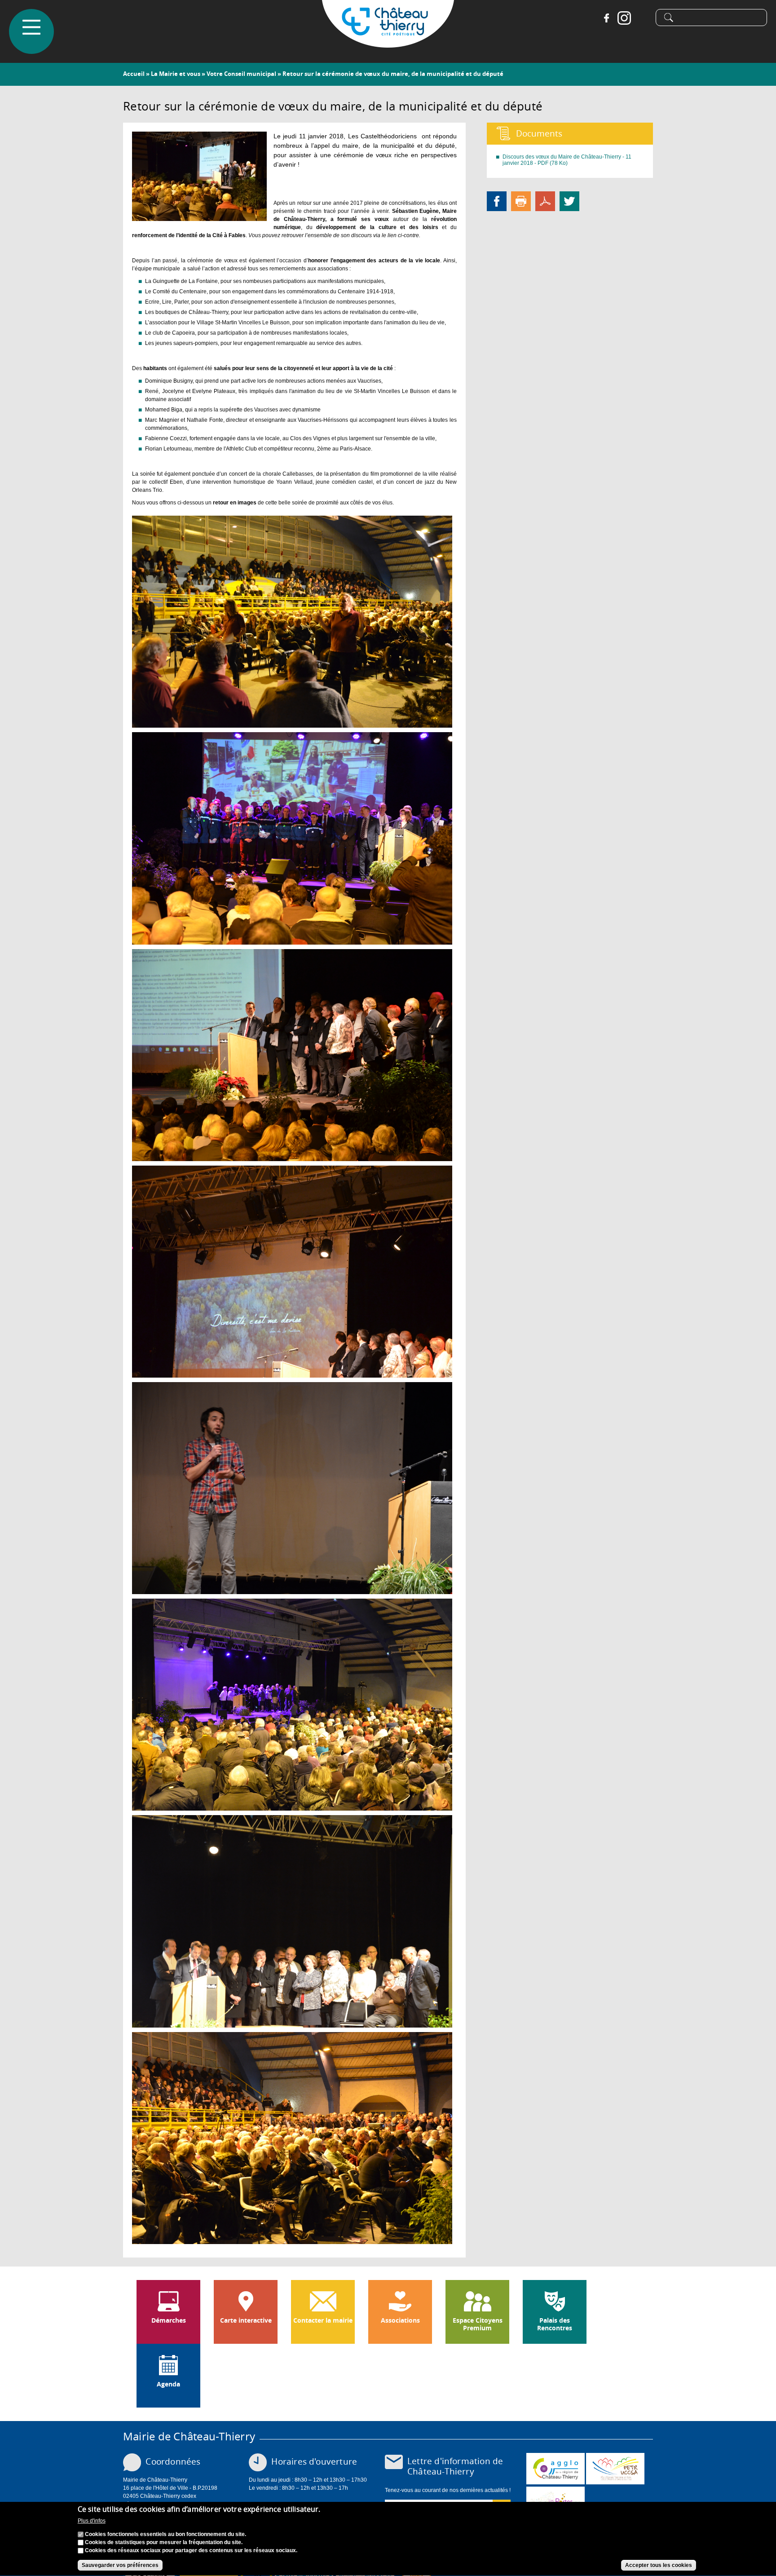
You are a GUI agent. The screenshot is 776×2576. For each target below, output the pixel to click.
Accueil (134, 74)
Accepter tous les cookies (659, 2565)
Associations (400, 2320)
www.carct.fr (556, 2469)
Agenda (168, 2384)
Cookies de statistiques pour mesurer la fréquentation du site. (164, 2542)
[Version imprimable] (521, 201)
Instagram (624, 18)
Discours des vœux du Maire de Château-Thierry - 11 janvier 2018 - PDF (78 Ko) (567, 160)
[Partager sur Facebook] (497, 201)
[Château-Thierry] (388, 44)
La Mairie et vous (176, 74)
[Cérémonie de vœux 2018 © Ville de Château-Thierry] (199, 217)
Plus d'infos (92, 2521)
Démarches (169, 2320)
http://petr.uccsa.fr (615, 2469)
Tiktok (642, 18)
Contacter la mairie (323, 2320)
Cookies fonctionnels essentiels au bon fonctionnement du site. (165, 2534)
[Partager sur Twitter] (569, 201)
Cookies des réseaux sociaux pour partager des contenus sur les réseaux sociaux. (191, 2550)
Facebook (606, 18)
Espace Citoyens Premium (478, 2324)
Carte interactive (246, 2320)
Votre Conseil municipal (241, 74)
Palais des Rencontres (555, 2324)
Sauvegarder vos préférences (120, 2565)
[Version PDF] (545, 201)
